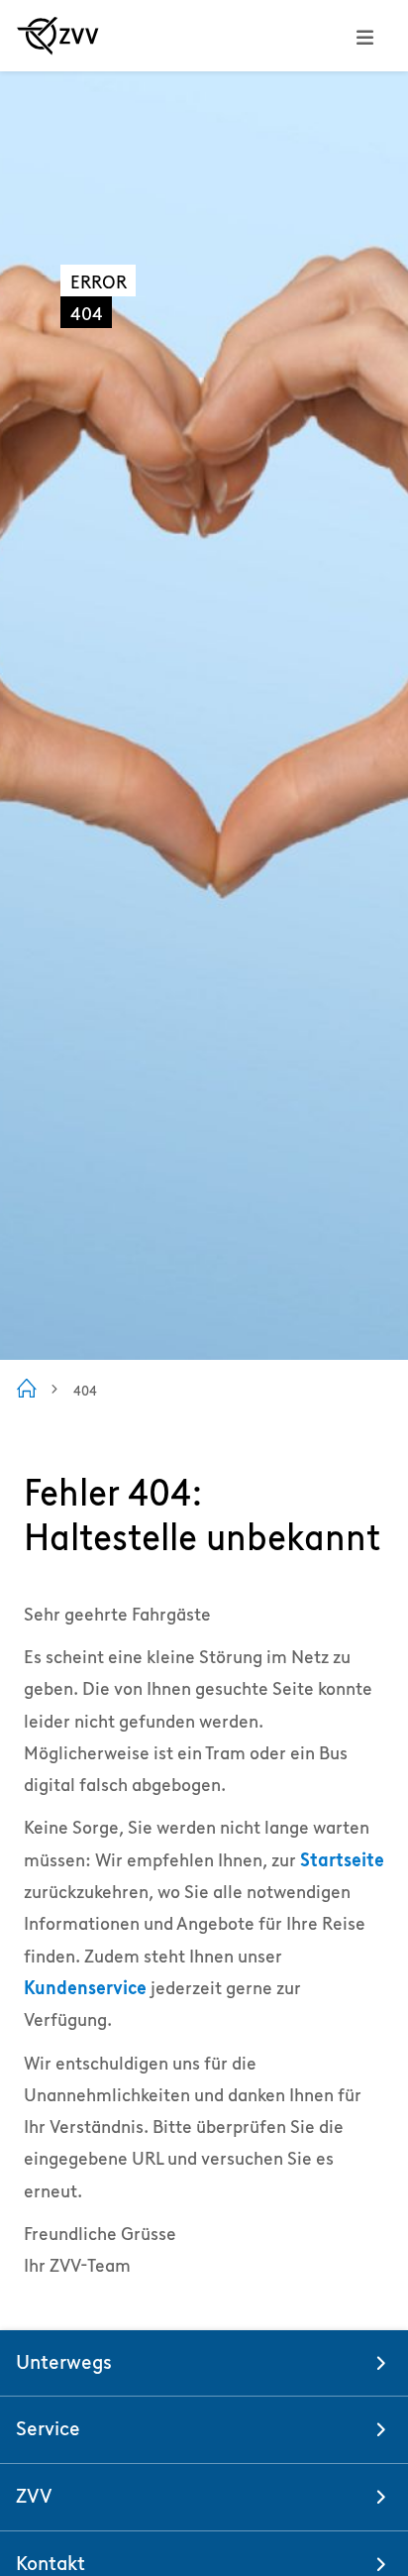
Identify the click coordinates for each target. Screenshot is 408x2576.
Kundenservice (85, 1988)
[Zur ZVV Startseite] (58, 36)
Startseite (342, 1860)
